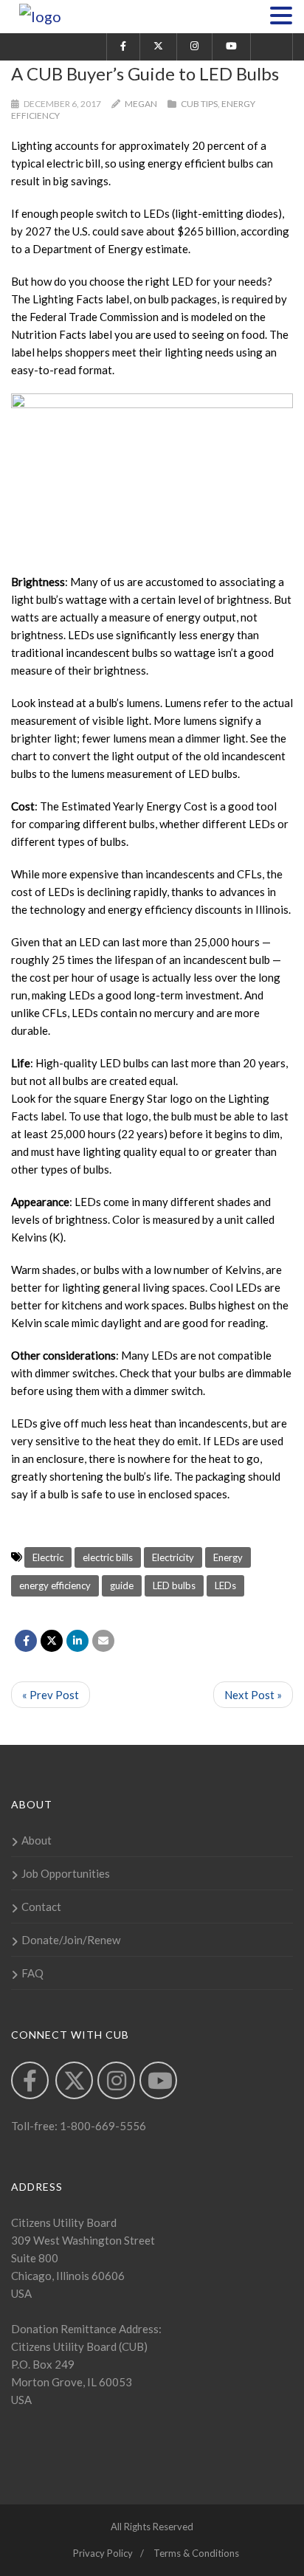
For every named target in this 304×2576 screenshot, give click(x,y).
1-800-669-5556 (102, 2126)
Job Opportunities (66, 1873)
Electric (48, 1557)
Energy (228, 1557)
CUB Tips (199, 104)
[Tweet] (52, 1641)
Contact (41, 1907)
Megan (141, 104)
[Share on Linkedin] (77, 1641)
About (37, 1840)
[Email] (103, 1641)
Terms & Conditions (196, 2553)
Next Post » (253, 1695)
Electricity (173, 1557)
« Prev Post (51, 1695)
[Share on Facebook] (26, 1641)
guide (122, 1585)
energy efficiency (55, 1585)
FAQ (32, 1973)
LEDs (225, 1585)
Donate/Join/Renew (71, 1940)
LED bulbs (174, 1585)
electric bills (108, 1557)
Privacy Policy (103, 2553)
